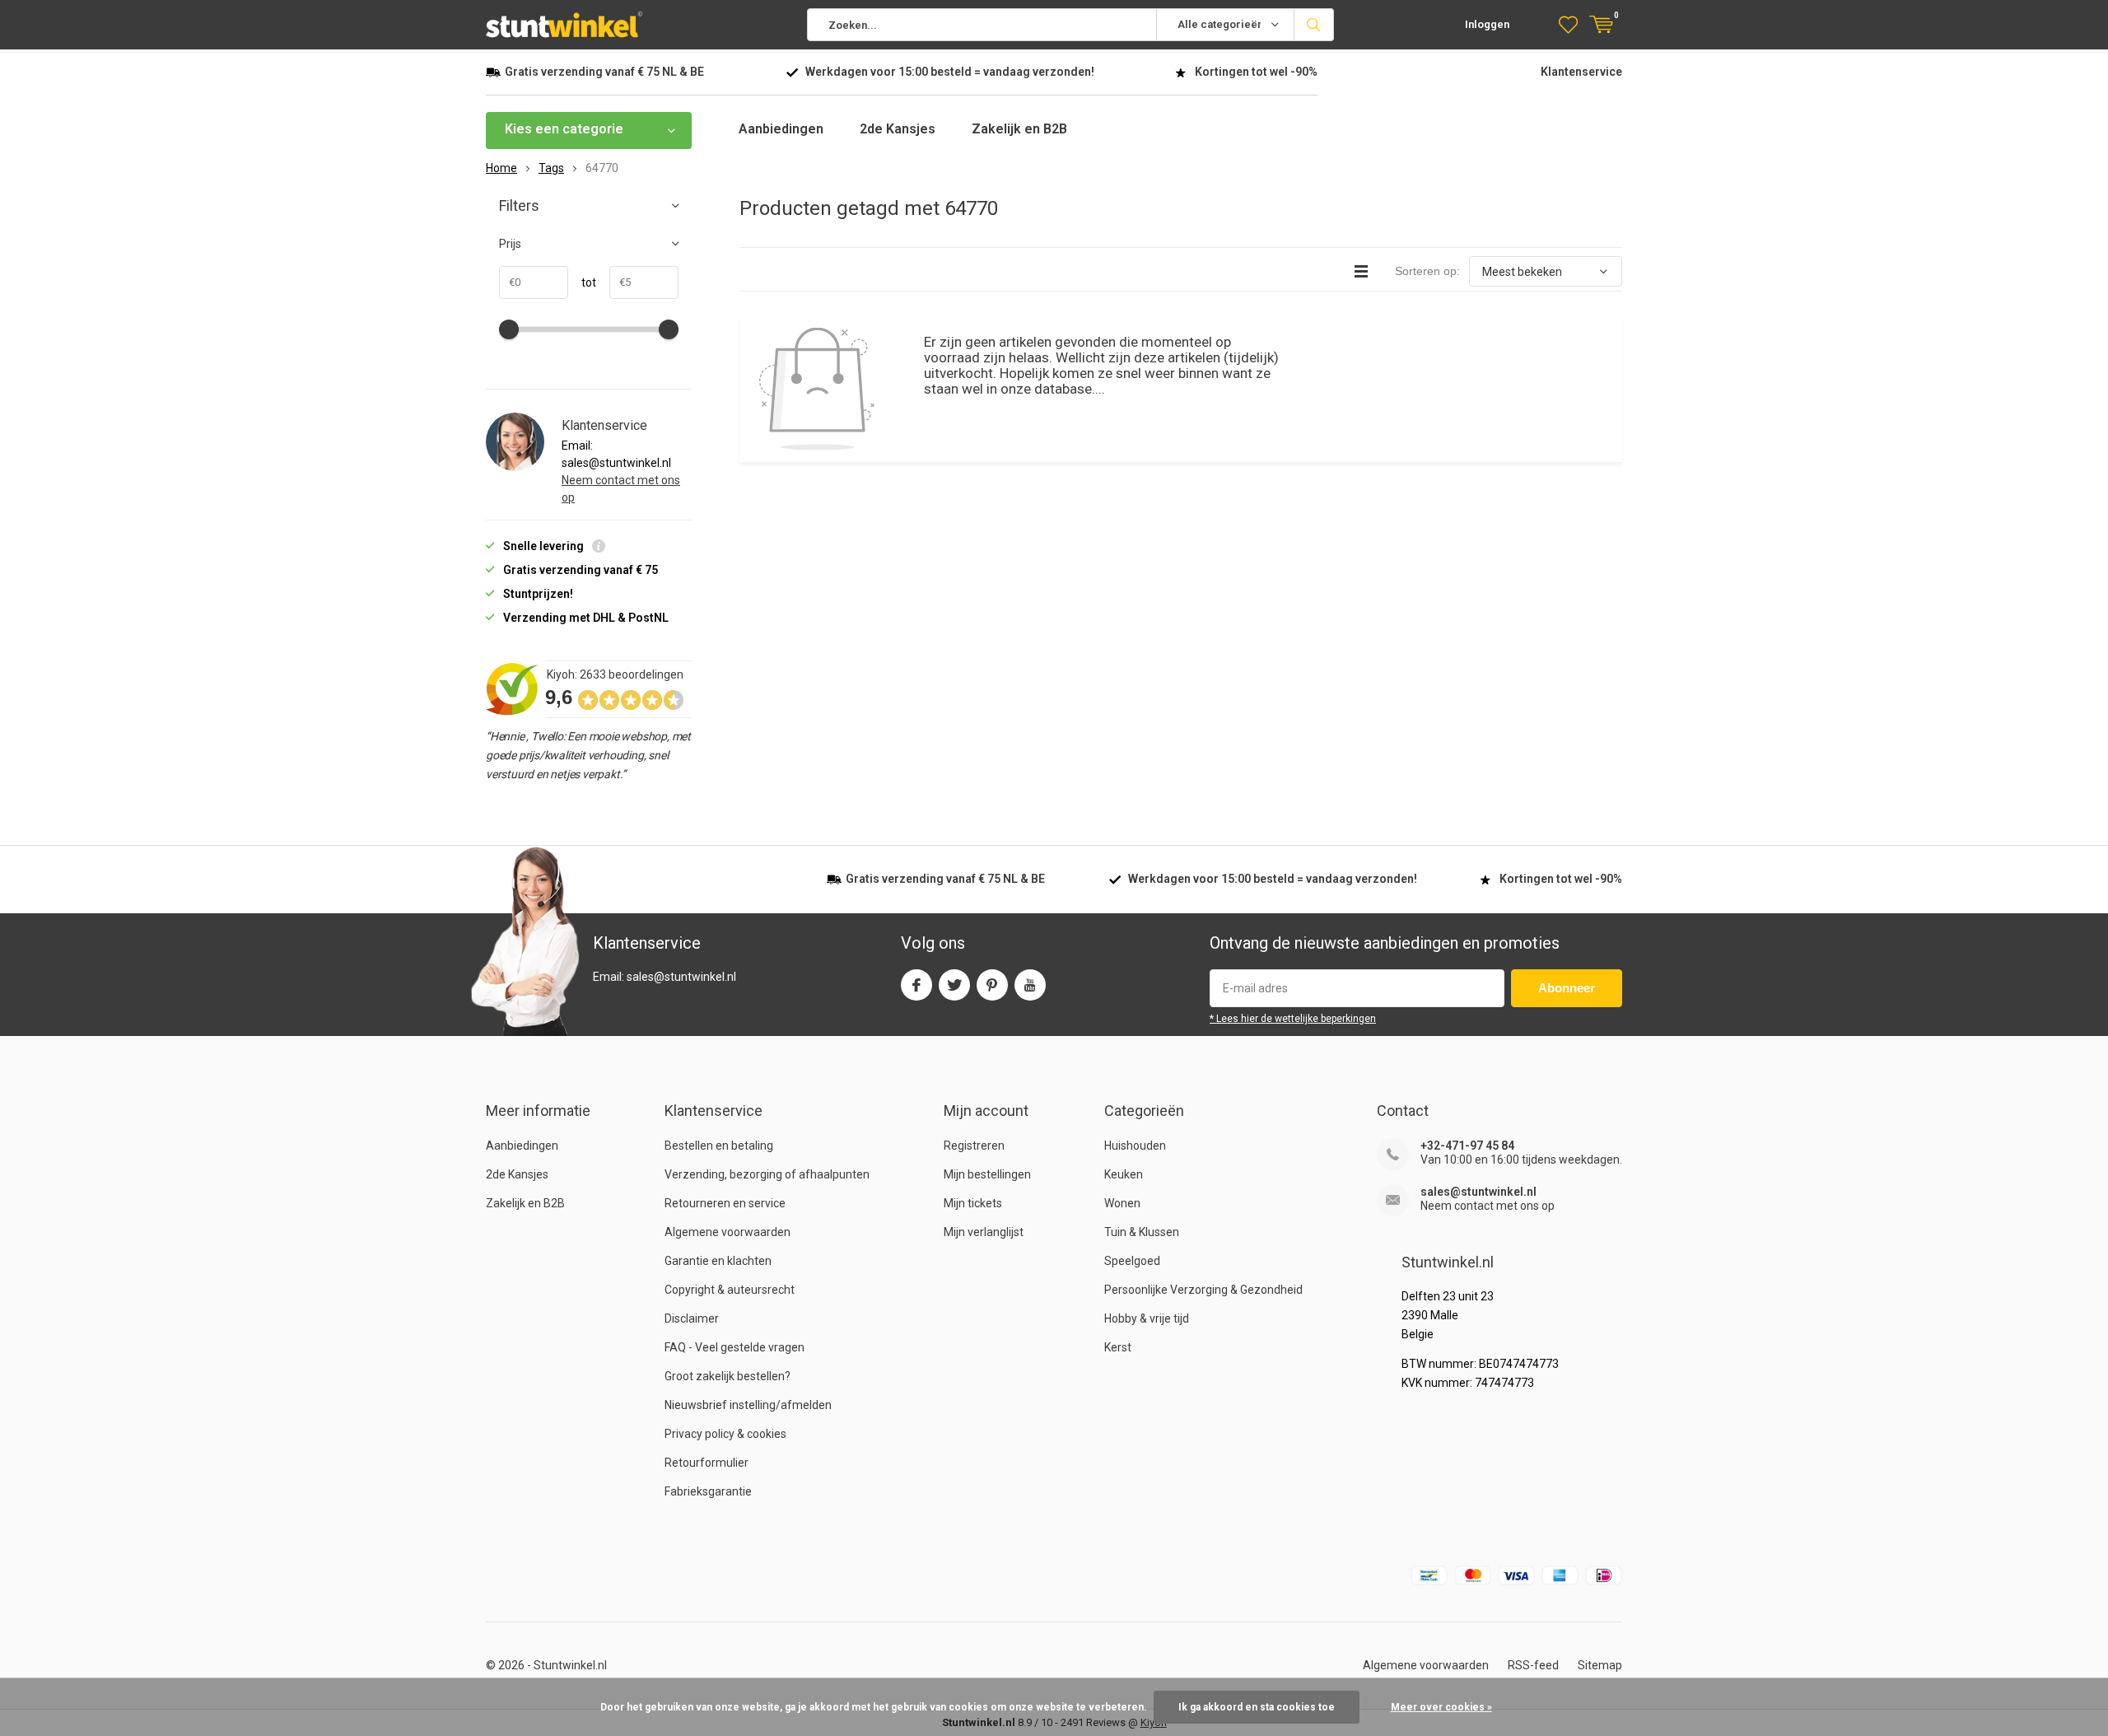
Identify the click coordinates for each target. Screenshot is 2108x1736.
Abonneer (1567, 988)
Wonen (1122, 1203)
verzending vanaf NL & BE (604, 72)
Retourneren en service (725, 1203)
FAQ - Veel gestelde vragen (735, 1347)
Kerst (1118, 1347)
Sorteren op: (1427, 271)
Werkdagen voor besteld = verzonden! (950, 72)
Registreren (974, 1146)
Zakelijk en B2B (1019, 129)
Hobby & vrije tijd (1147, 1318)
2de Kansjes (898, 129)
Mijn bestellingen (987, 1174)
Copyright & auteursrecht (730, 1290)
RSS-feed (1533, 1665)
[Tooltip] (599, 548)
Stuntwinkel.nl (570, 1665)
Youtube (1030, 985)
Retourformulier (707, 1463)
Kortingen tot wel (1256, 72)
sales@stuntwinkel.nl (1478, 1192)
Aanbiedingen (781, 129)
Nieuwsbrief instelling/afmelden (748, 1405)
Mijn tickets (973, 1203)
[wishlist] (1568, 25)
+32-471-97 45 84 (1467, 1146)
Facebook (916, 985)
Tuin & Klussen (1142, 1232)
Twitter (954, 985)
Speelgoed (1132, 1261)
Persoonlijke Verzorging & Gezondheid (1203, 1290)
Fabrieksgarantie (708, 1491)
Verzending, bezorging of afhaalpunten (767, 1174)
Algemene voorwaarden (728, 1232)
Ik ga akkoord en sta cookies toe (1257, 1707)
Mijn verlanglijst (984, 1232)
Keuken (1124, 1174)
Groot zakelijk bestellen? (728, 1376)
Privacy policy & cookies (725, 1434)
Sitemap (1600, 1665)
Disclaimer (692, 1318)
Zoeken (1314, 25)
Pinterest (992, 985)
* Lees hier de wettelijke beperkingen (1293, 1019)
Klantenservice (1581, 72)
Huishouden (1135, 1146)
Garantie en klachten (718, 1261)
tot (582, 282)
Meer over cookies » (1441, 1707)
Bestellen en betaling (719, 1146)
